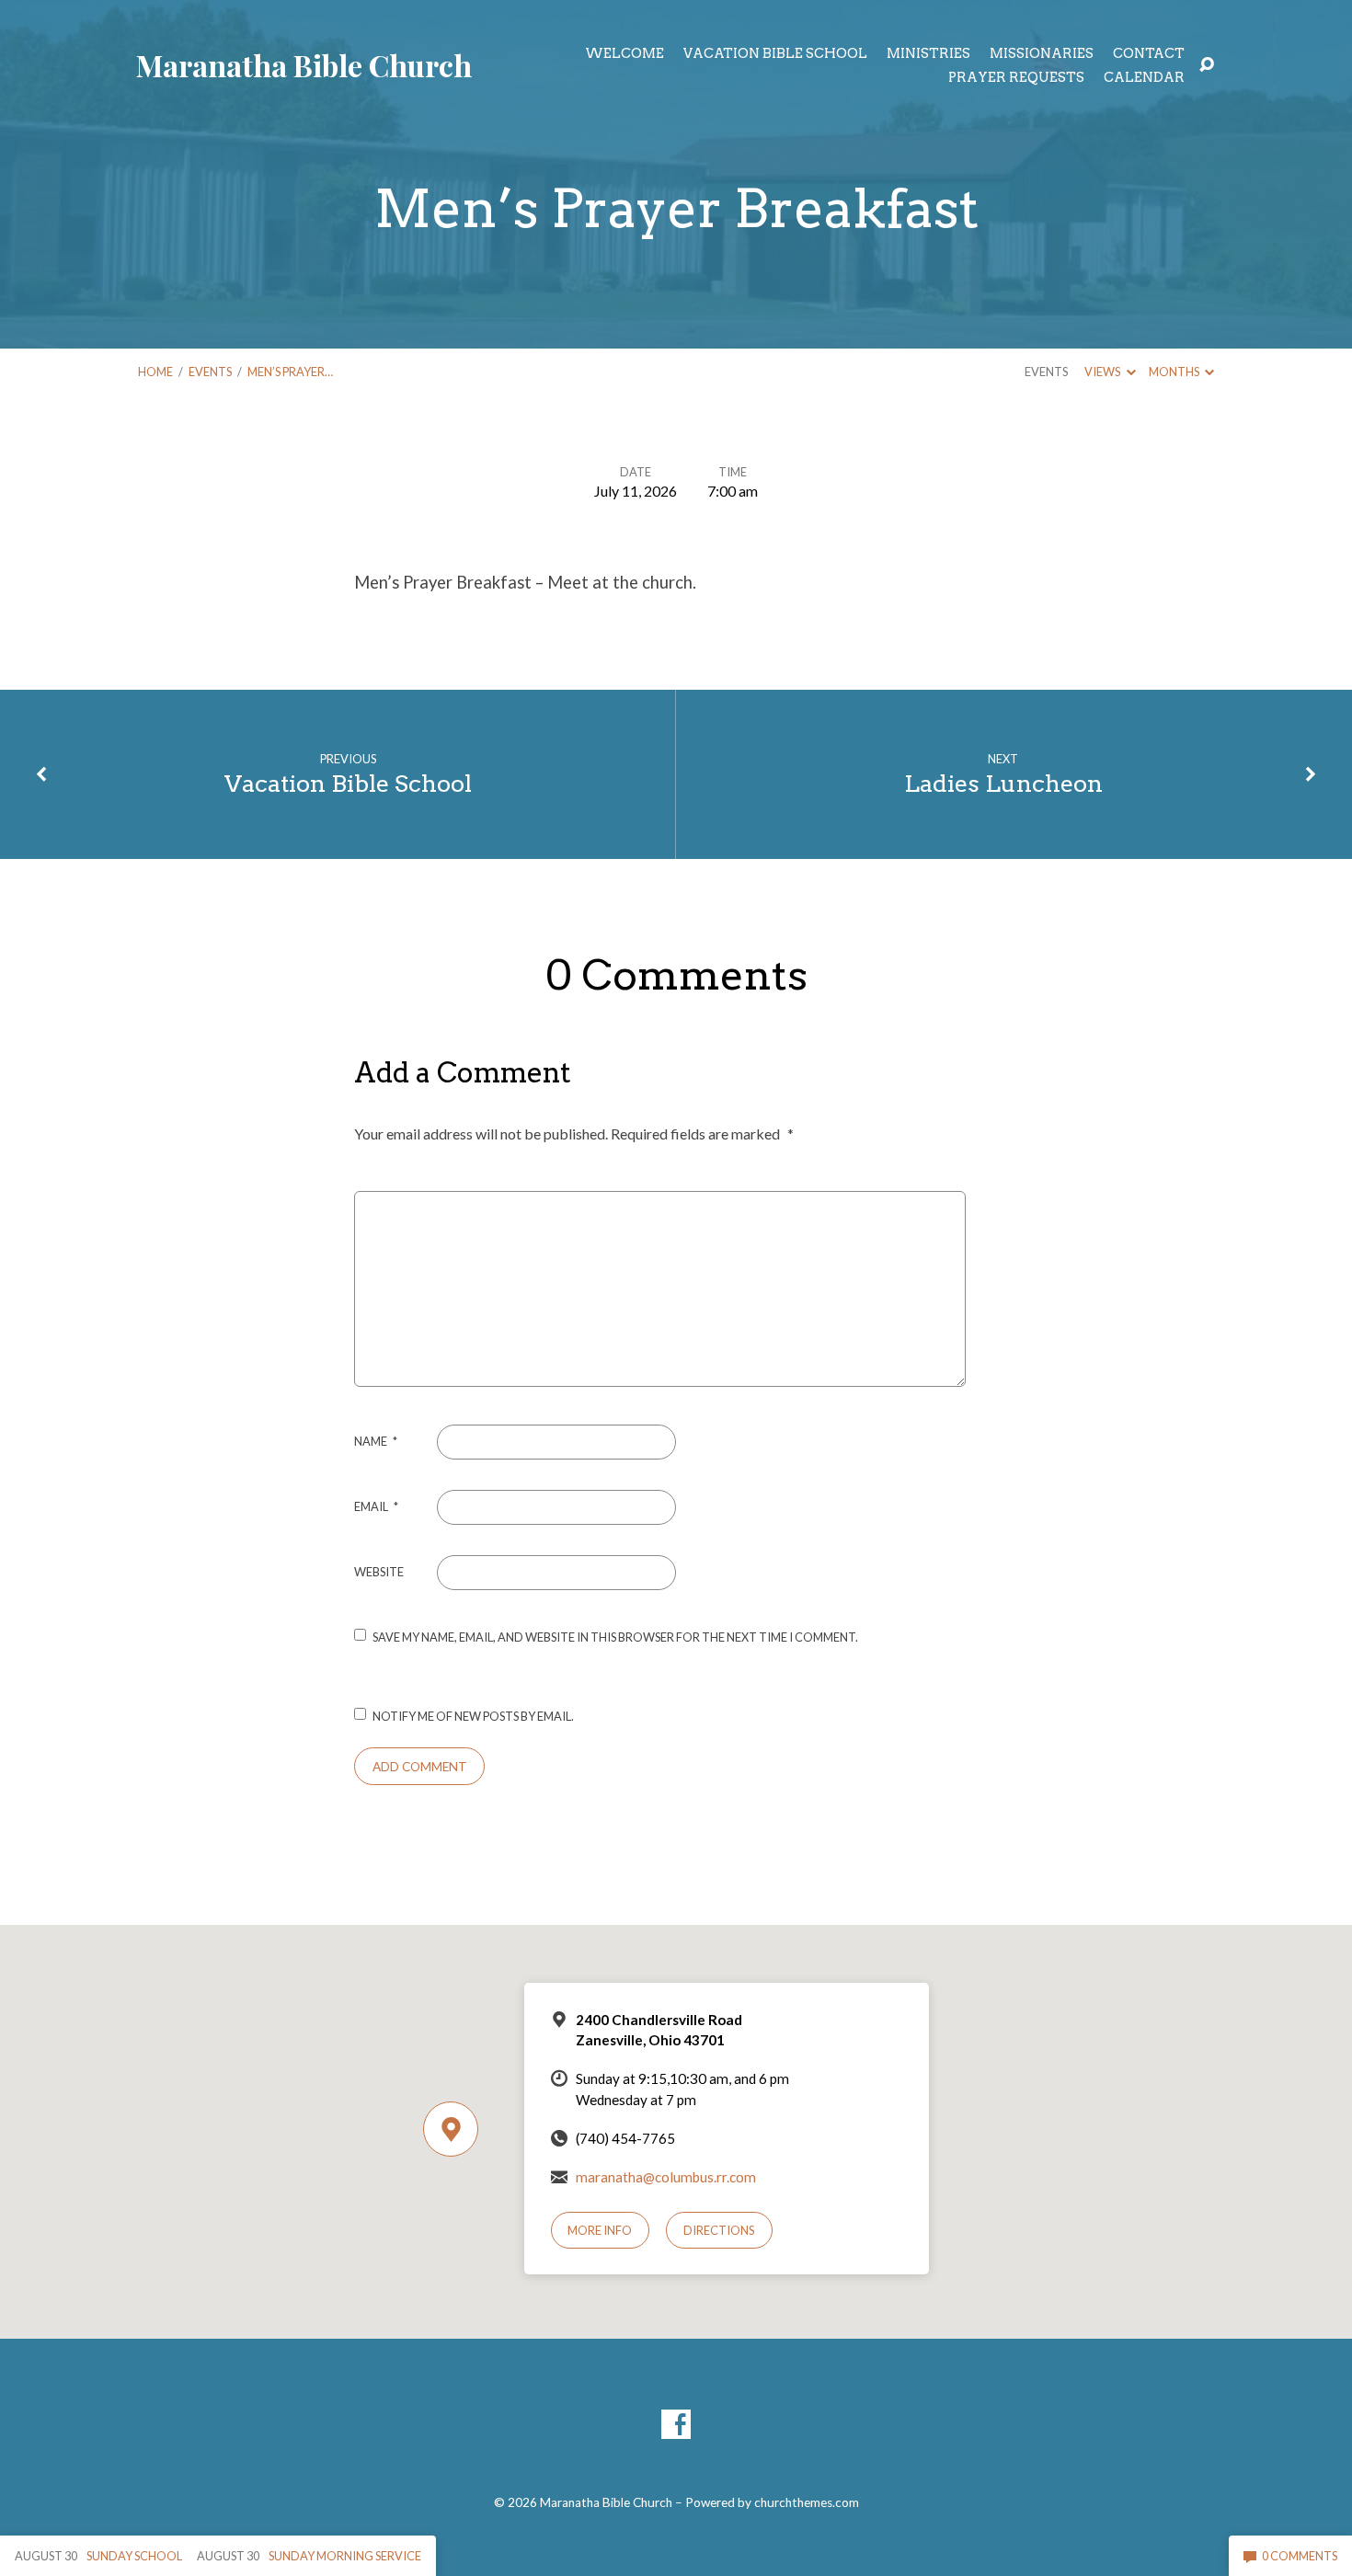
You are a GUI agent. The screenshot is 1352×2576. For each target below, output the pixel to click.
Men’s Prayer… (290, 372)
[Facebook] (676, 2424)
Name (376, 1441)
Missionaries (1042, 53)
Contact (1149, 53)
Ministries (928, 53)
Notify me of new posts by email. (473, 1716)
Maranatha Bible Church (304, 65)
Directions (719, 2230)
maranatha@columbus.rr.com (666, 2177)
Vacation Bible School (775, 53)
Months (1175, 372)
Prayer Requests (1016, 77)
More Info (600, 2230)
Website (379, 1572)
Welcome (624, 53)
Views (1103, 372)
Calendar (1144, 77)
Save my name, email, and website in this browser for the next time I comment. (615, 1637)
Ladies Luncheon (1003, 783)
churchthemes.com (807, 2502)
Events (210, 372)
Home (155, 372)
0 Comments (1299, 2556)
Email (376, 1506)
